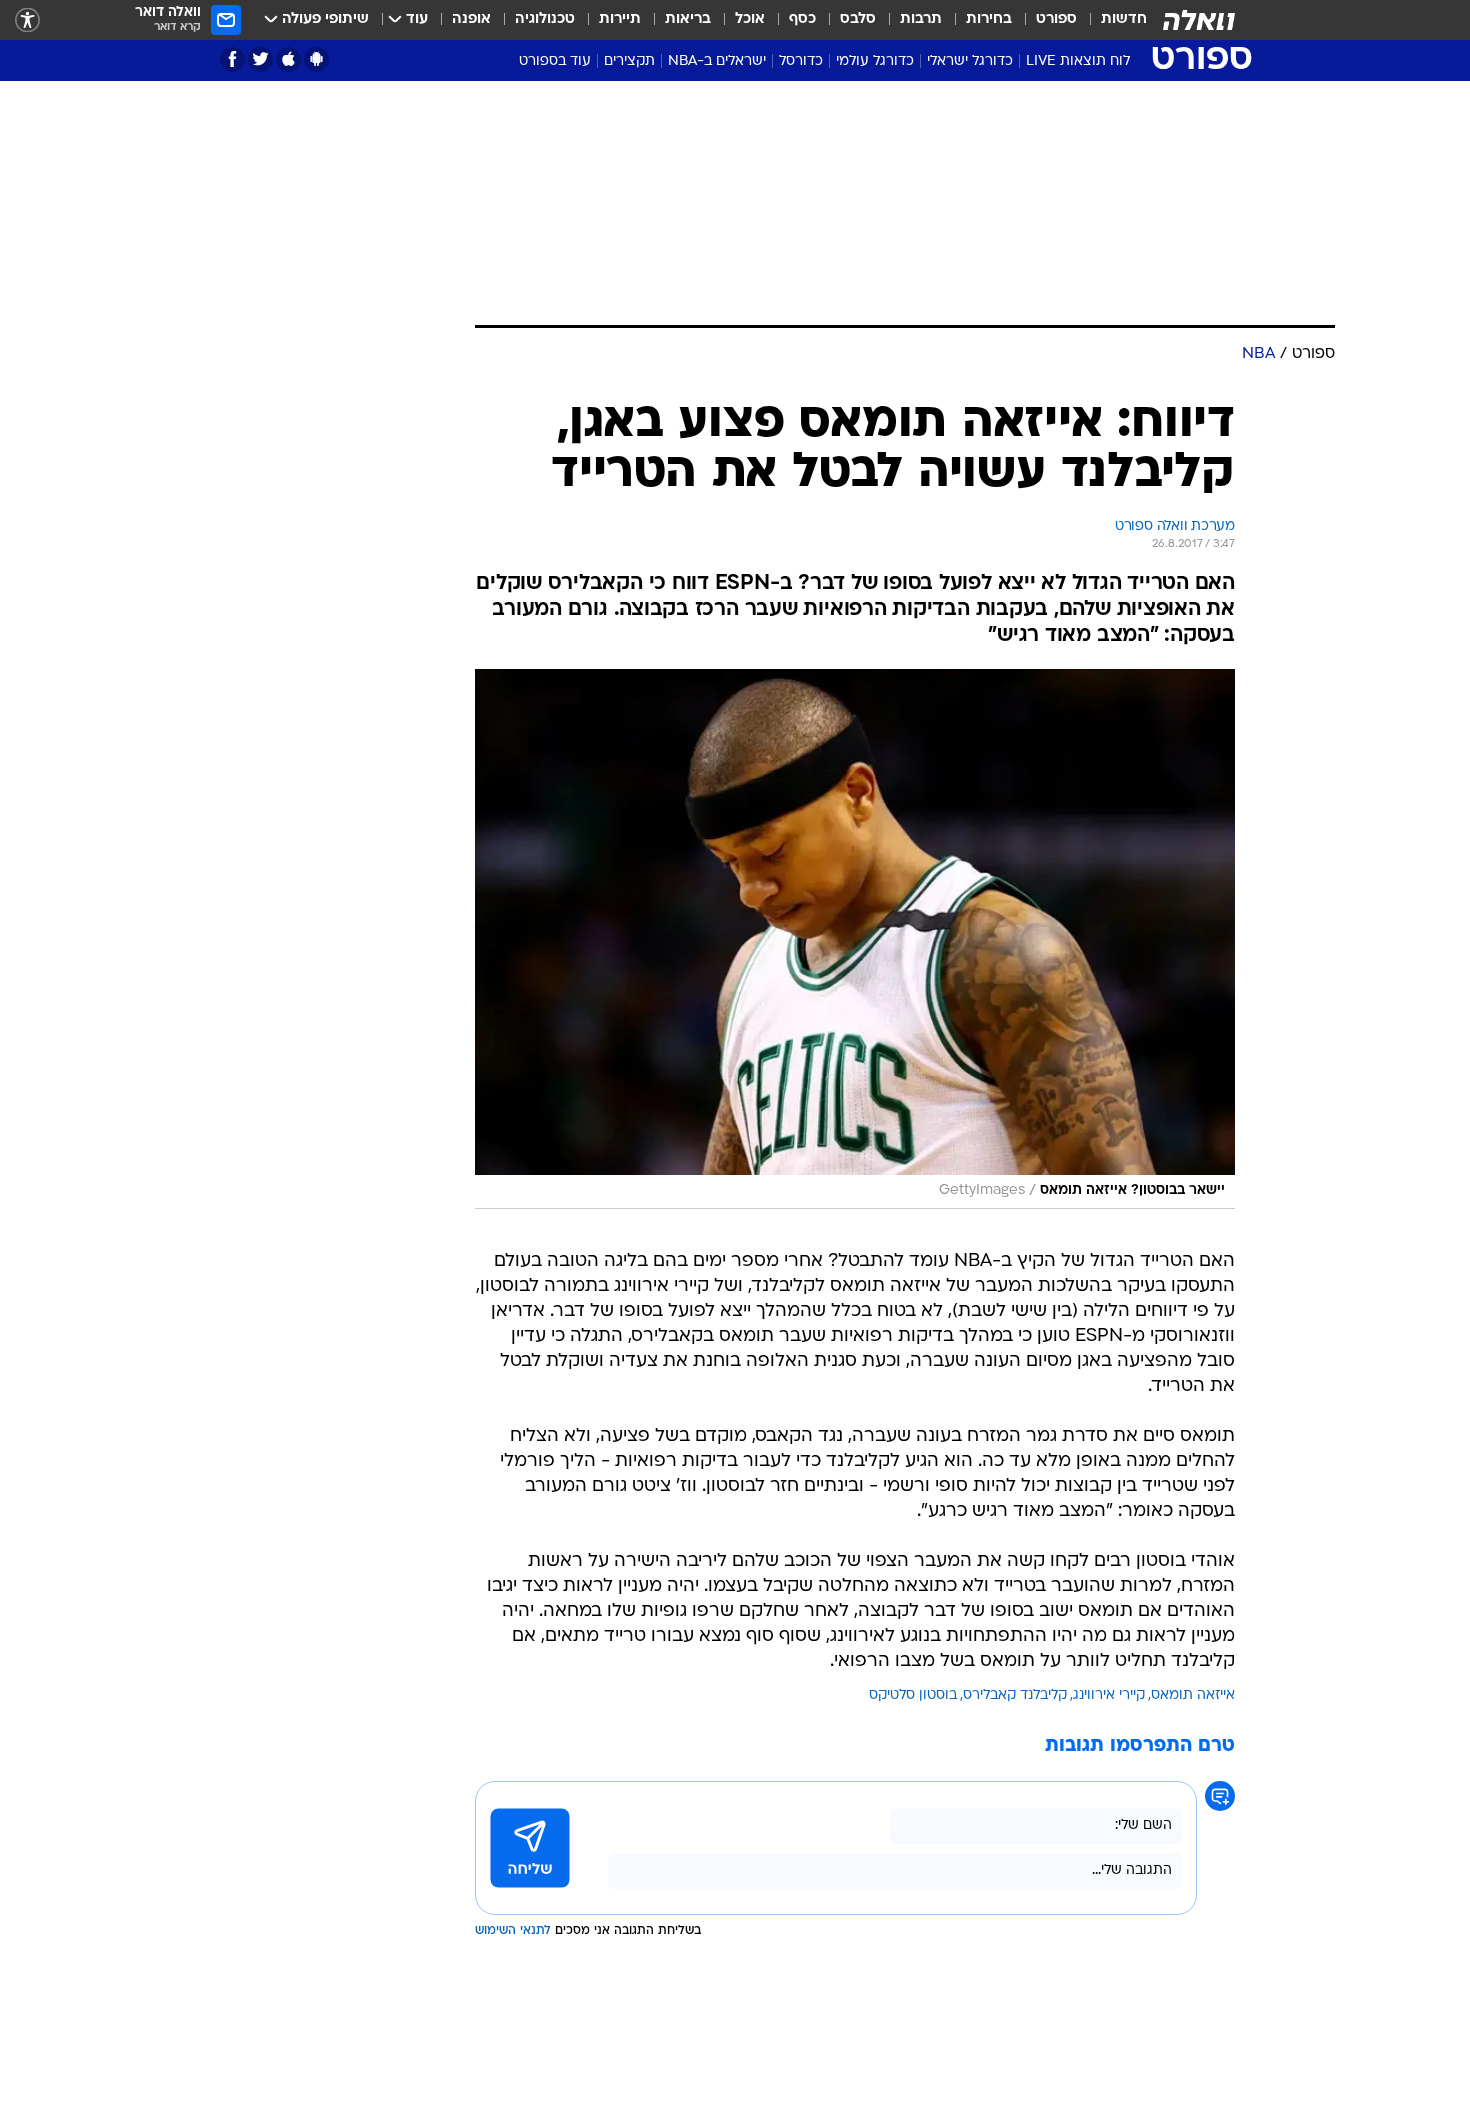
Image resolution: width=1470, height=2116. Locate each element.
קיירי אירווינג (1109, 1695)
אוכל (750, 19)
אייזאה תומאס (1193, 1695)
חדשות (1124, 19)
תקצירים (629, 61)
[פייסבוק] (232, 59)
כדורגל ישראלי (970, 61)
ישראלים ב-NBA (717, 61)
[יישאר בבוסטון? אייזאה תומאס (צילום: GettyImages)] (855, 939)
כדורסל (801, 61)
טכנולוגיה (545, 19)
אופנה (471, 19)
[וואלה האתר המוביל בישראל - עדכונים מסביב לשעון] (1199, 20)
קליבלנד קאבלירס (1015, 1695)
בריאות (688, 19)
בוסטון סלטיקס (913, 1695)
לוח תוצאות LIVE (1078, 61)
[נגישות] (27, 20)
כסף (802, 19)
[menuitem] (1112, 20)
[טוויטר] (260, 59)
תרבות (921, 19)
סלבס (858, 19)
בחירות (989, 19)
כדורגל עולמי (875, 61)
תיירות (620, 19)
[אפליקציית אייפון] (288, 59)
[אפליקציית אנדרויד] (316, 59)
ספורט (1056, 19)
